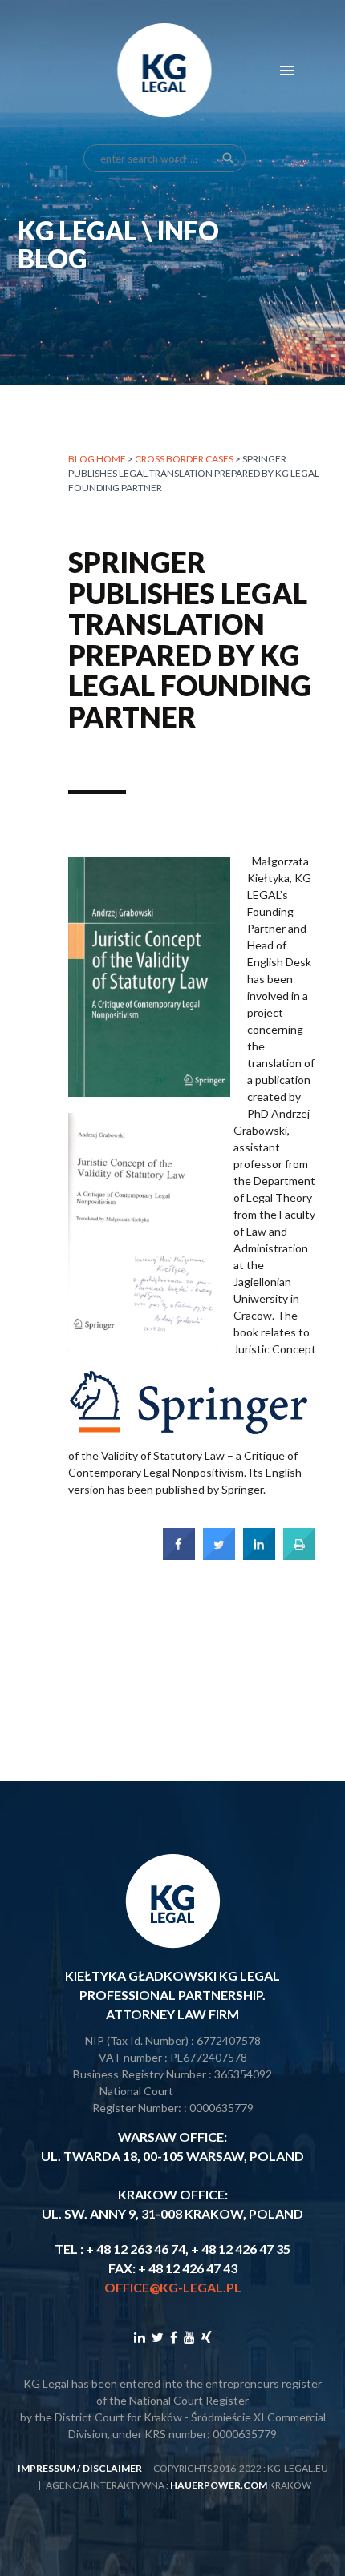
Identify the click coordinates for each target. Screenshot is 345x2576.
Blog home (97, 459)
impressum (47, 2468)
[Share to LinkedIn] (259, 1555)
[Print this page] (299, 1555)
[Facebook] (174, 2337)
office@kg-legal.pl (173, 2287)
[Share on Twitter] (219, 1555)
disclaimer (112, 2468)
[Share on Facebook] (179, 1555)
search (229, 159)
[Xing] (207, 2337)
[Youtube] (189, 2337)
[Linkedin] (140, 2337)
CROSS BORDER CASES (184, 459)
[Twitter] (158, 2337)
